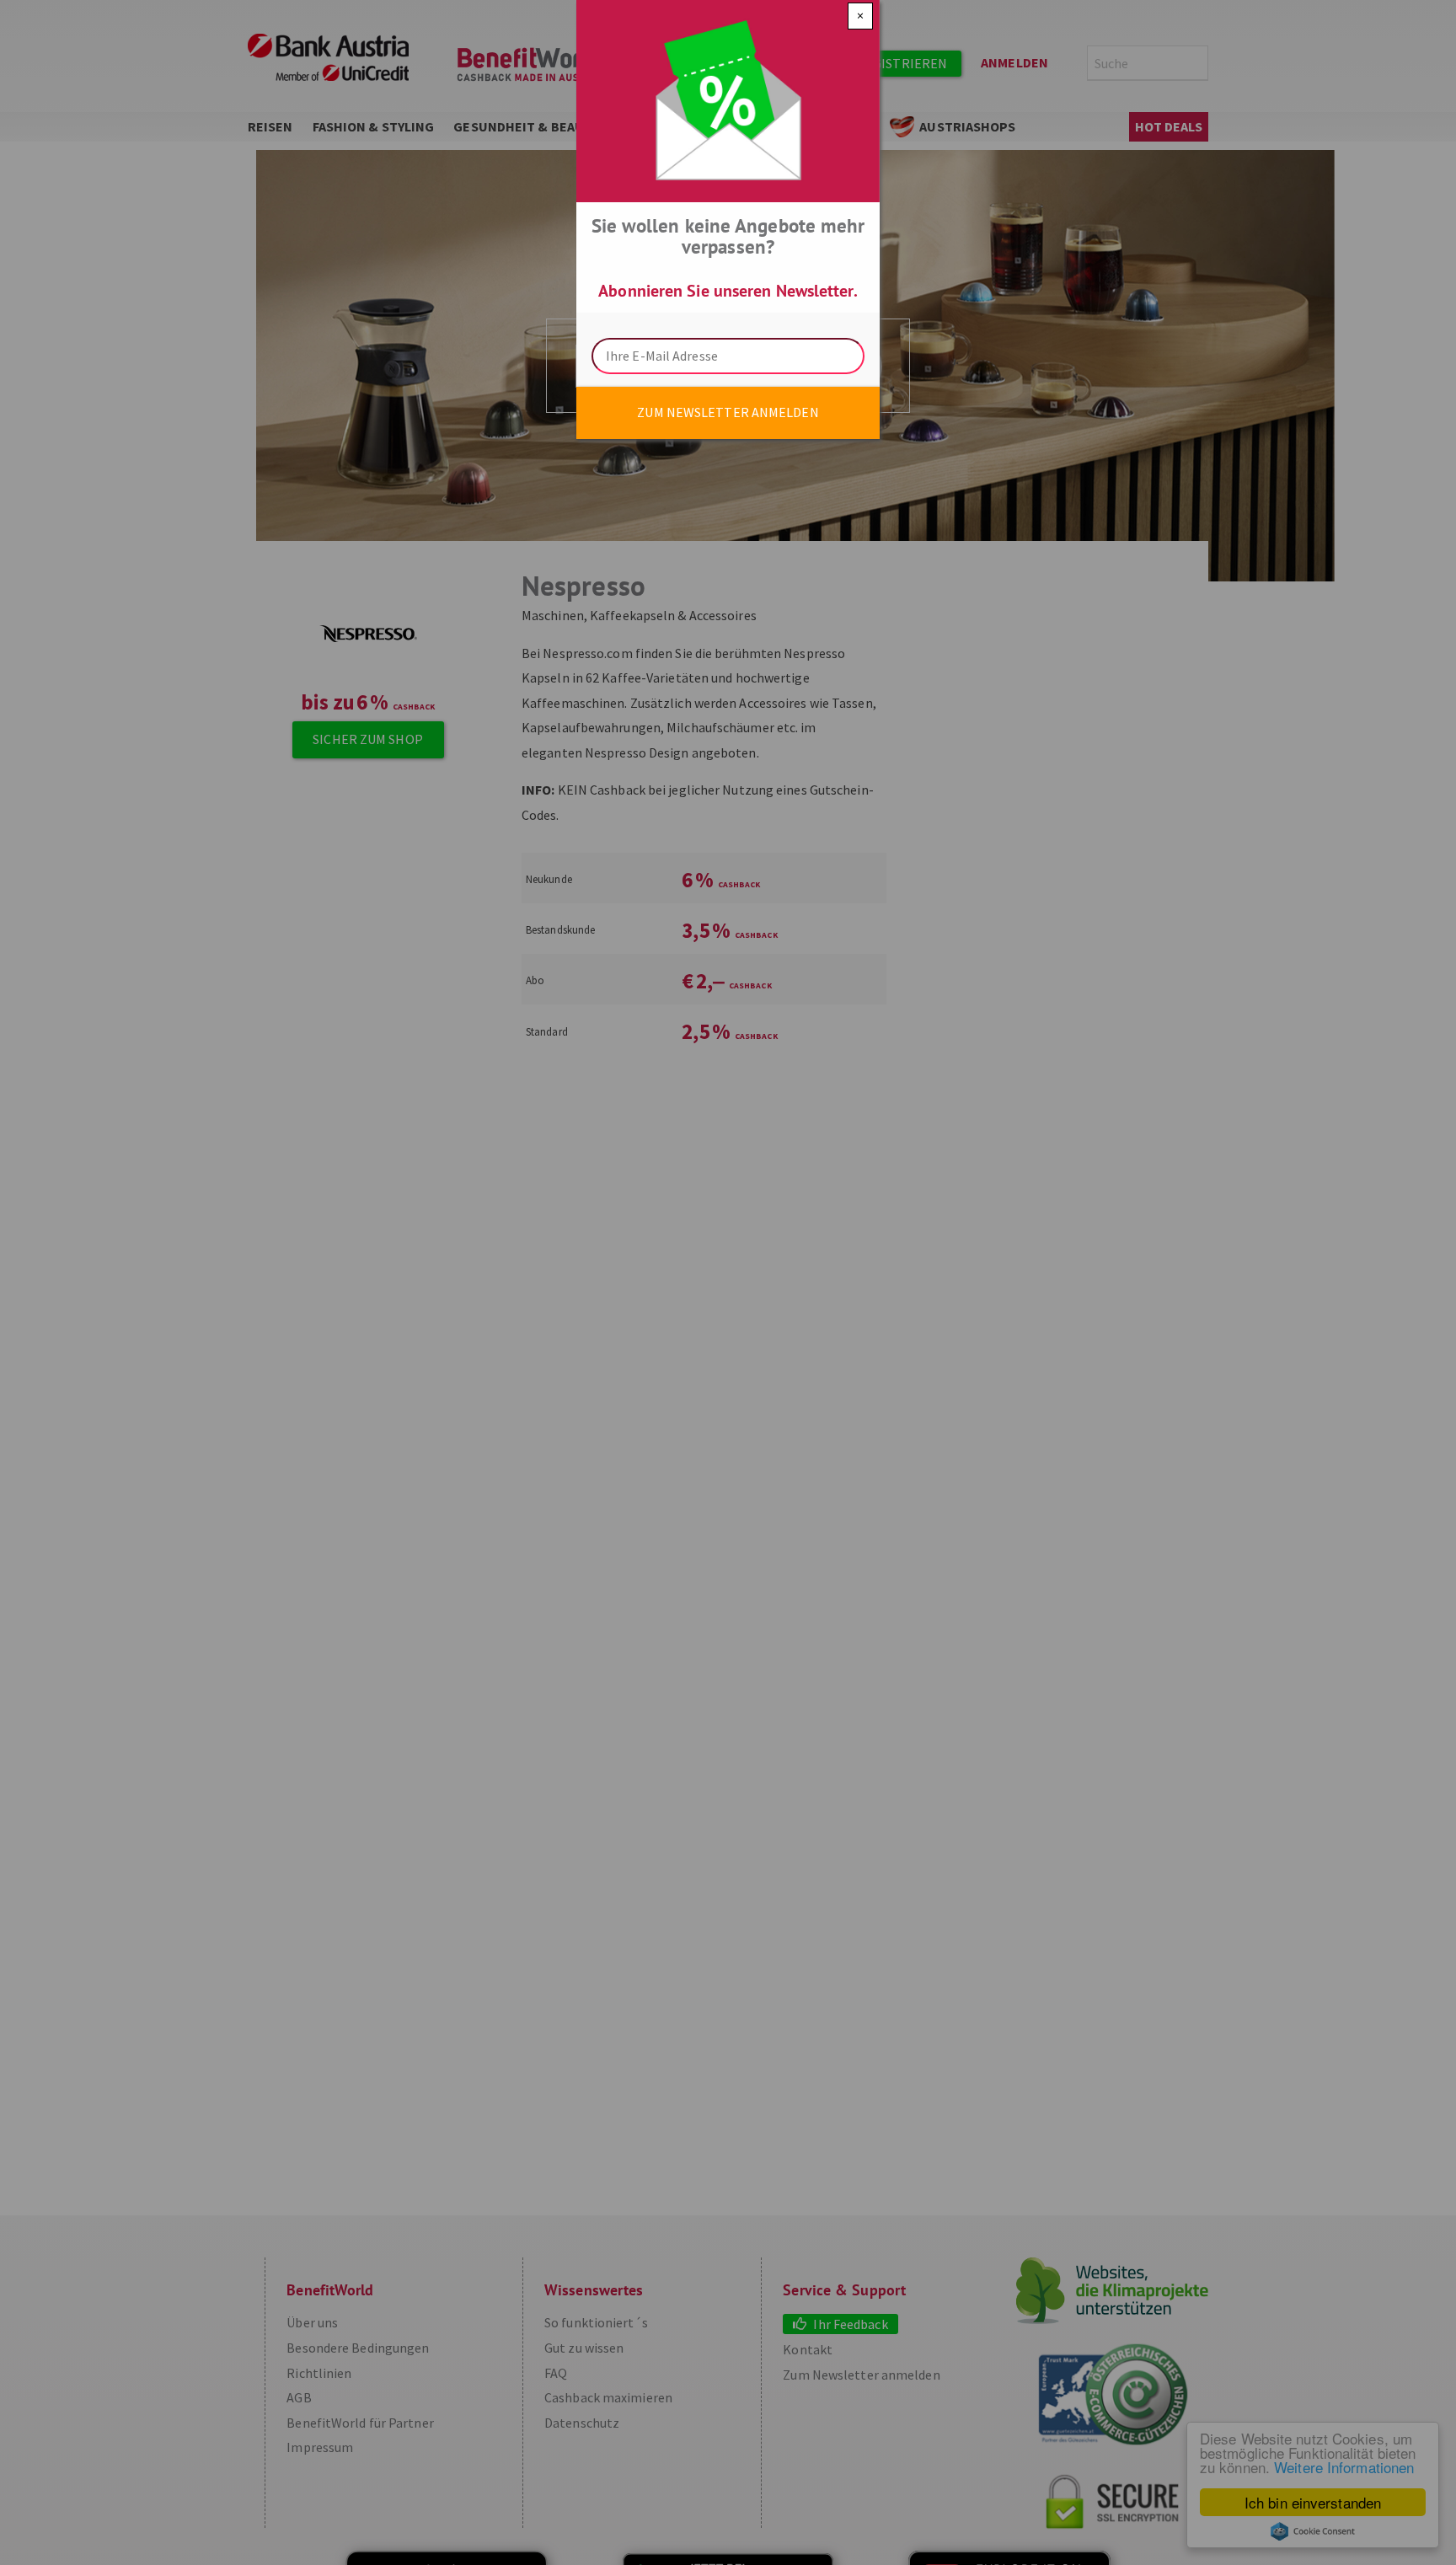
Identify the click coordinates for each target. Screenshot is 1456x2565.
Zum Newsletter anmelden (728, 412)
